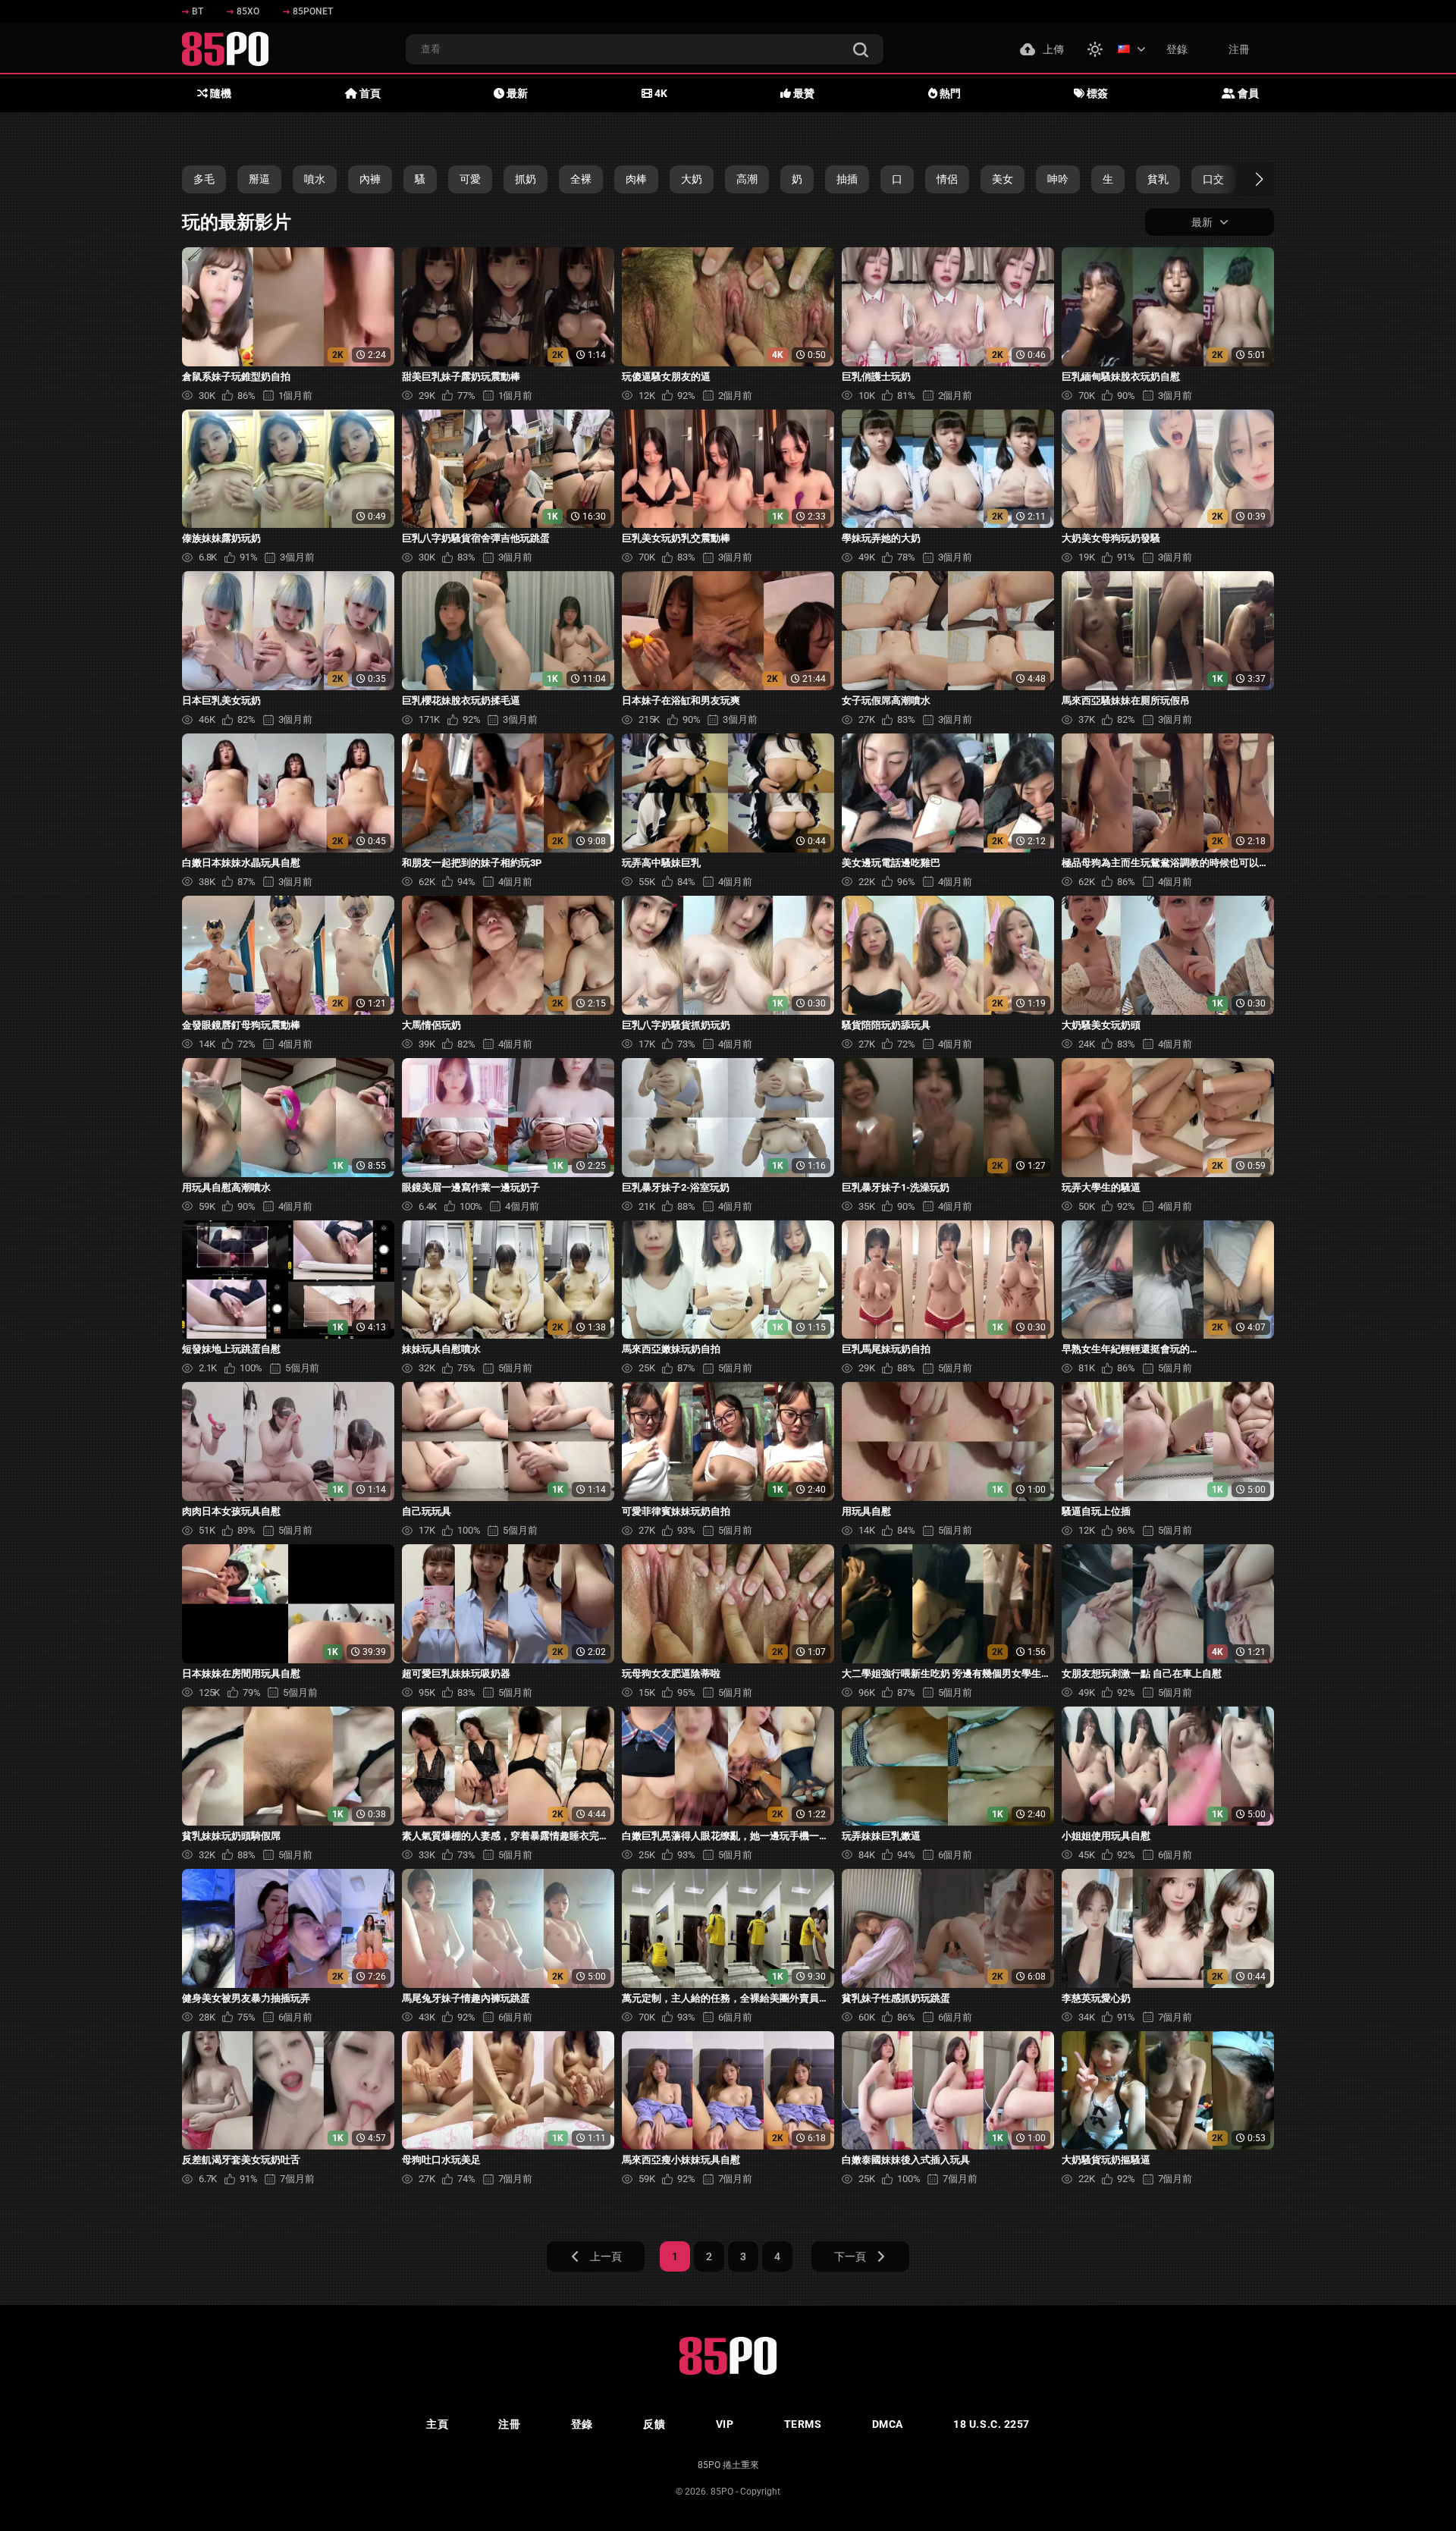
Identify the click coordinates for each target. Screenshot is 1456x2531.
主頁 (437, 2424)
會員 (1247, 93)
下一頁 (850, 2256)
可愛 (470, 179)
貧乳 (1158, 179)
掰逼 (259, 179)
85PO (722, 2492)
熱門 (949, 93)
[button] (1246, 179)
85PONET (313, 11)
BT (198, 11)
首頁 (369, 93)
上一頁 (606, 2256)
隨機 (220, 93)
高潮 (747, 179)
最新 (516, 93)
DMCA (888, 2424)
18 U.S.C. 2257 (992, 2424)
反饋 (654, 2424)
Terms (803, 2424)
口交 (1213, 179)
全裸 (581, 179)
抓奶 (526, 179)
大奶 (692, 179)
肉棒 (636, 179)
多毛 (204, 179)
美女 (1003, 179)
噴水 (315, 179)
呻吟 (1058, 179)
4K (660, 93)
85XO (248, 11)
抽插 (847, 179)
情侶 (947, 179)
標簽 (1096, 93)
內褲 (370, 179)
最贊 (803, 93)
